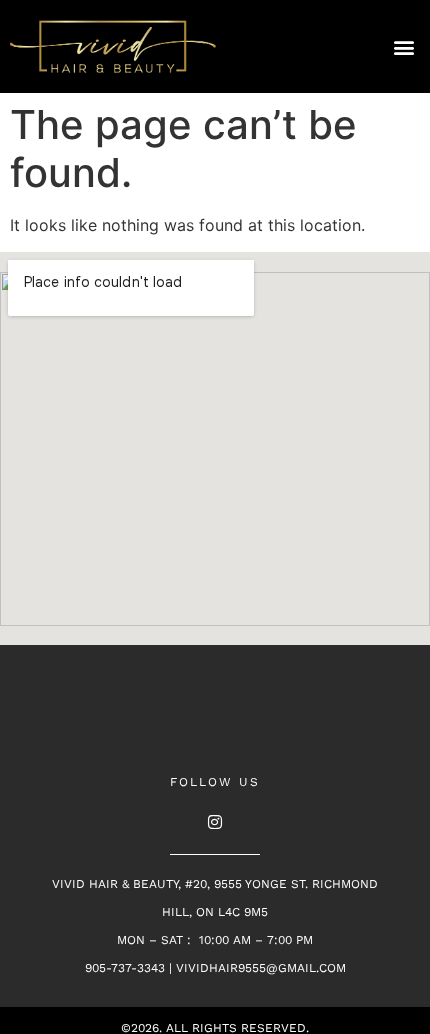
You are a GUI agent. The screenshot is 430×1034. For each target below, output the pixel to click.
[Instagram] (215, 822)
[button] (403, 46)
